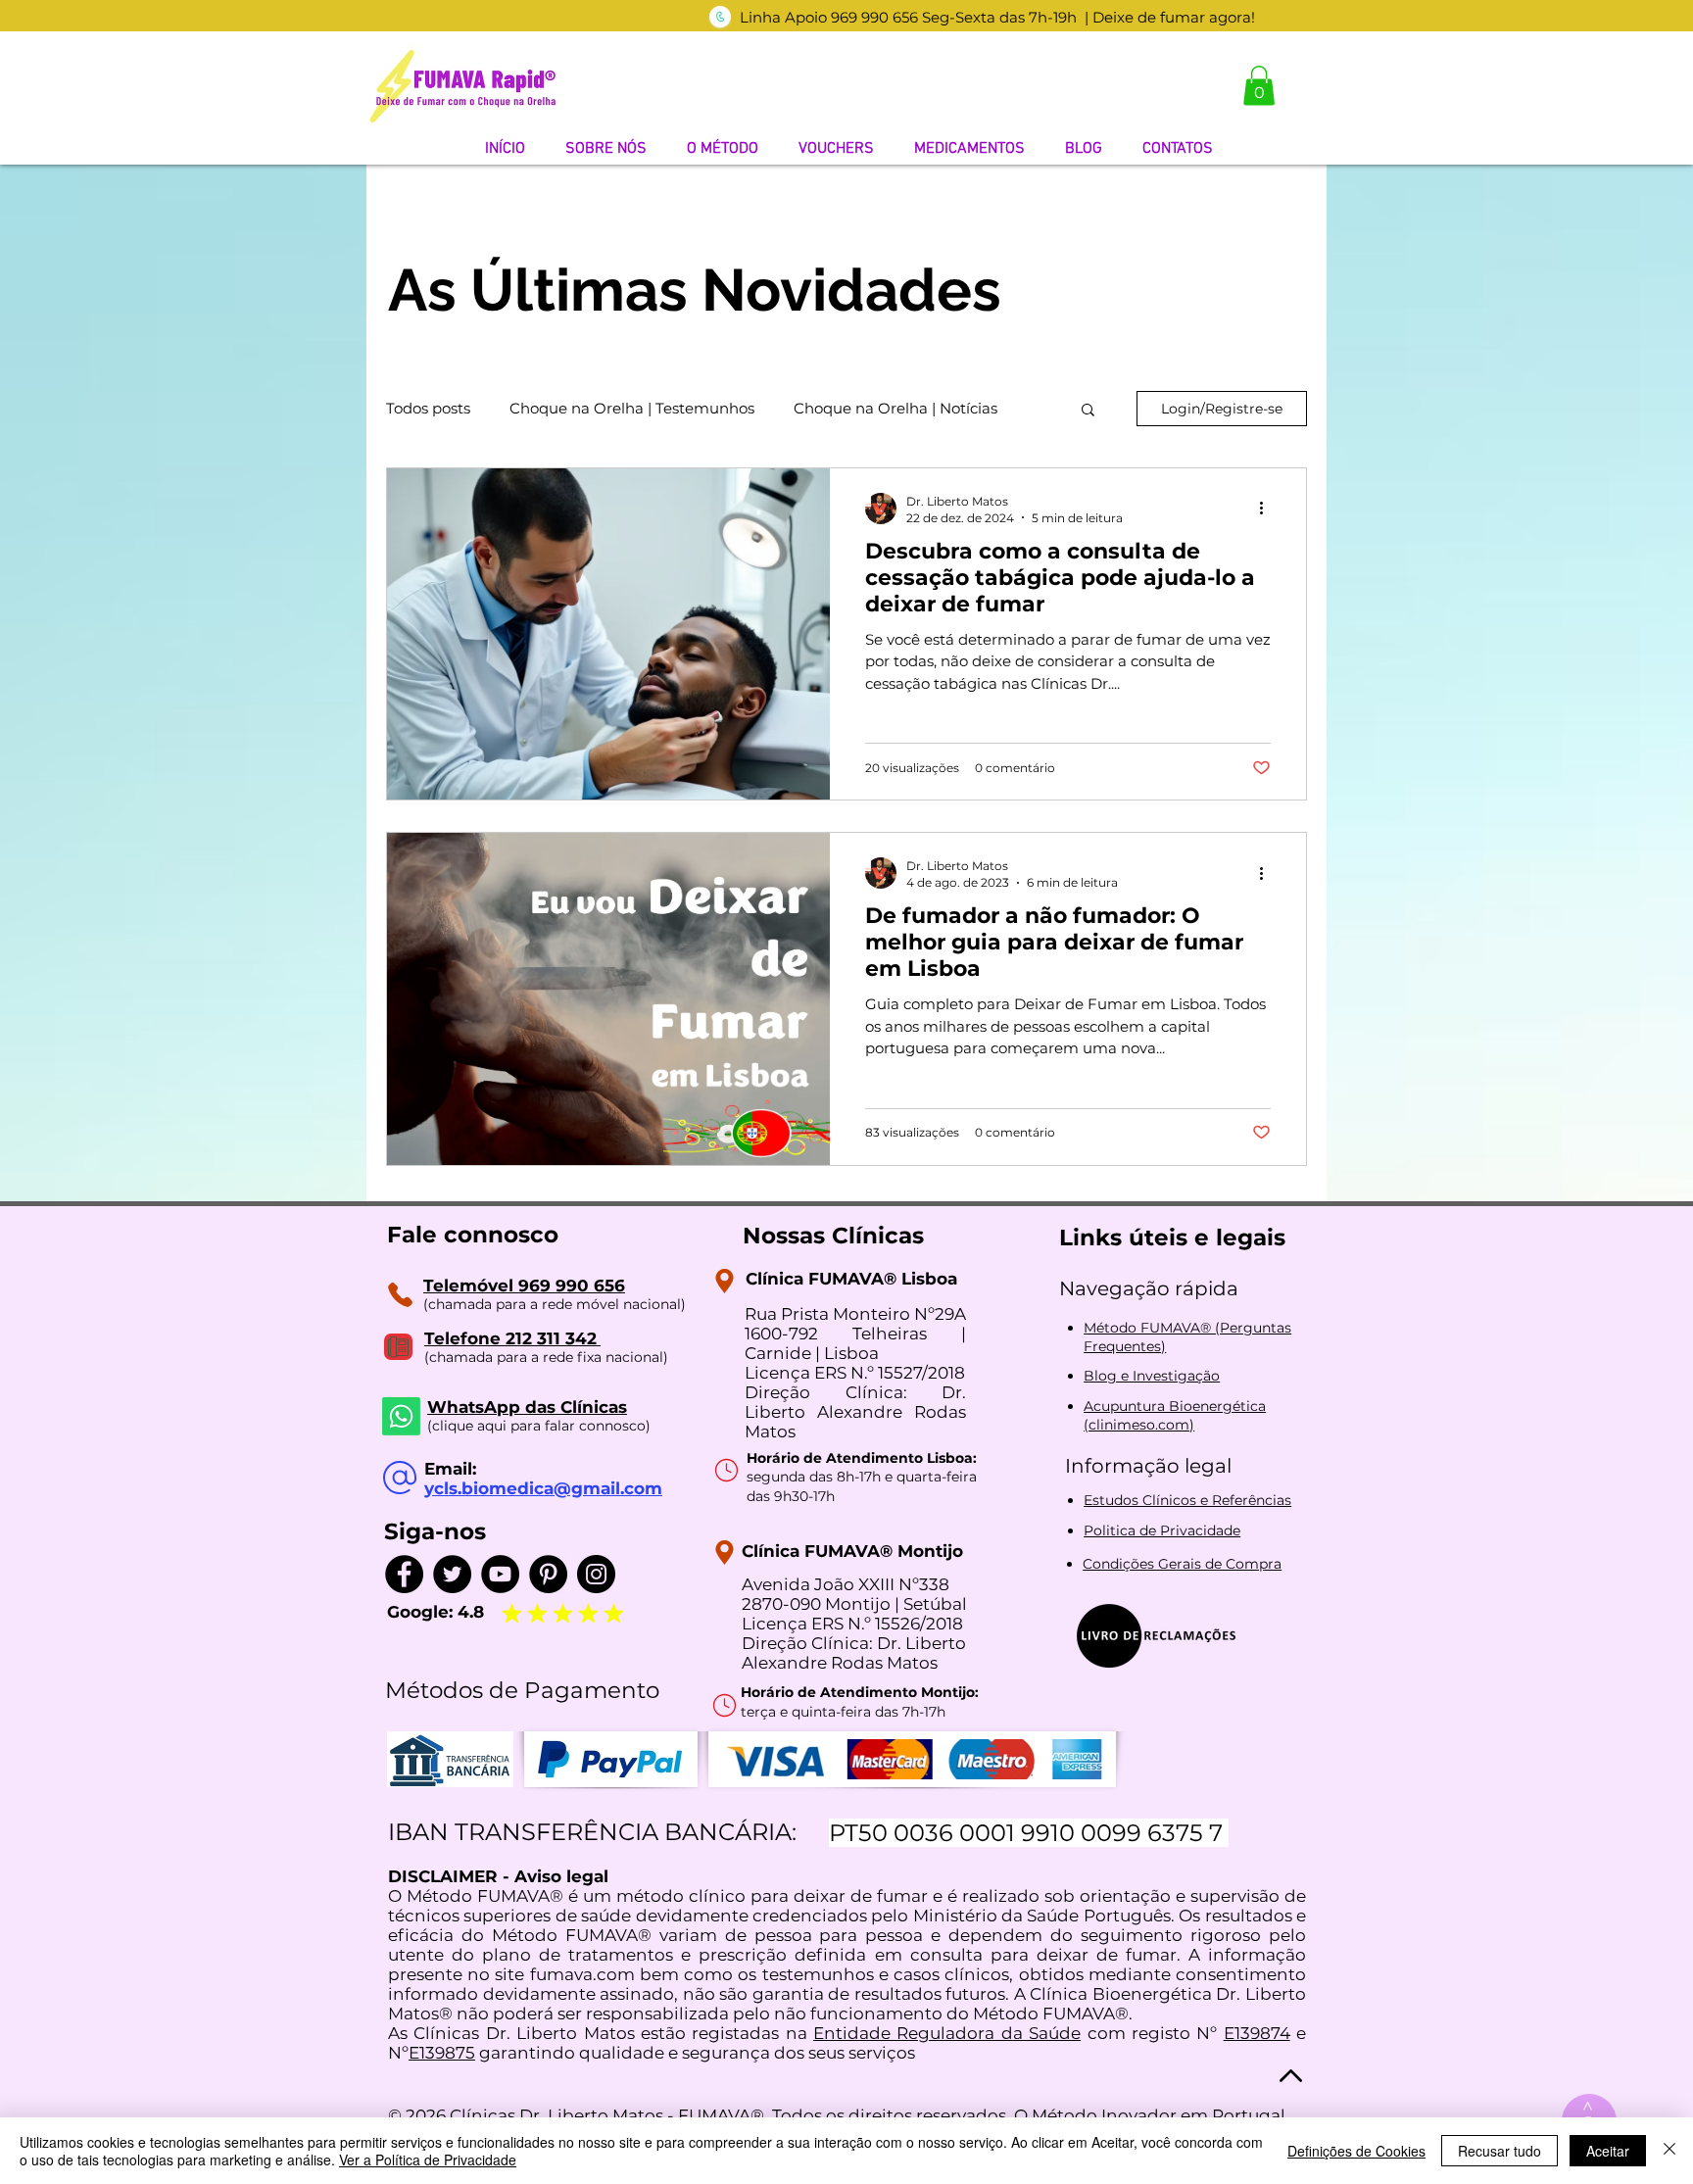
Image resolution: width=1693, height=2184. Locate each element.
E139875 (442, 2053)
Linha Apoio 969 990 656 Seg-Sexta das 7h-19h (908, 17)
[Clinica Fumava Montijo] (725, 1553)
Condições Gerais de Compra (1182, 1564)
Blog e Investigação (1152, 1376)
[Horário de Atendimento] (726, 1471)
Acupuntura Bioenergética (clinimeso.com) (1175, 1416)
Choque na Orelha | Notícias (895, 409)
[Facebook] (404, 1574)
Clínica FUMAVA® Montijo (852, 1551)
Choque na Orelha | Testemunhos (632, 409)
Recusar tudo (1500, 2151)
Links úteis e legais (1172, 1238)
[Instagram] (596, 1574)
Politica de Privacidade (1162, 1530)
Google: (422, 1612)
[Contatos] (400, 1295)
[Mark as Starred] (537, 1614)
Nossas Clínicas (833, 1236)
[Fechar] (1669, 2151)
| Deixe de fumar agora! (1170, 17)
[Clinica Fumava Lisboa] (725, 1281)
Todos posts (428, 409)
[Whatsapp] (401, 1416)
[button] (1259, 86)
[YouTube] (500, 1574)
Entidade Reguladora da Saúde (947, 2033)
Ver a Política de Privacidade (428, 2160)
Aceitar (1608, 2151)
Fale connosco (473, 1235)
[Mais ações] (1268, 509)
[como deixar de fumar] (720, 17)
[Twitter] (452, 1574)
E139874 (1257, 2033)
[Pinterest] (548, 1574)
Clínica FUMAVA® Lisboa (851, 1279)
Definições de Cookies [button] (1356, 2151)
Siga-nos (435, 1531)
